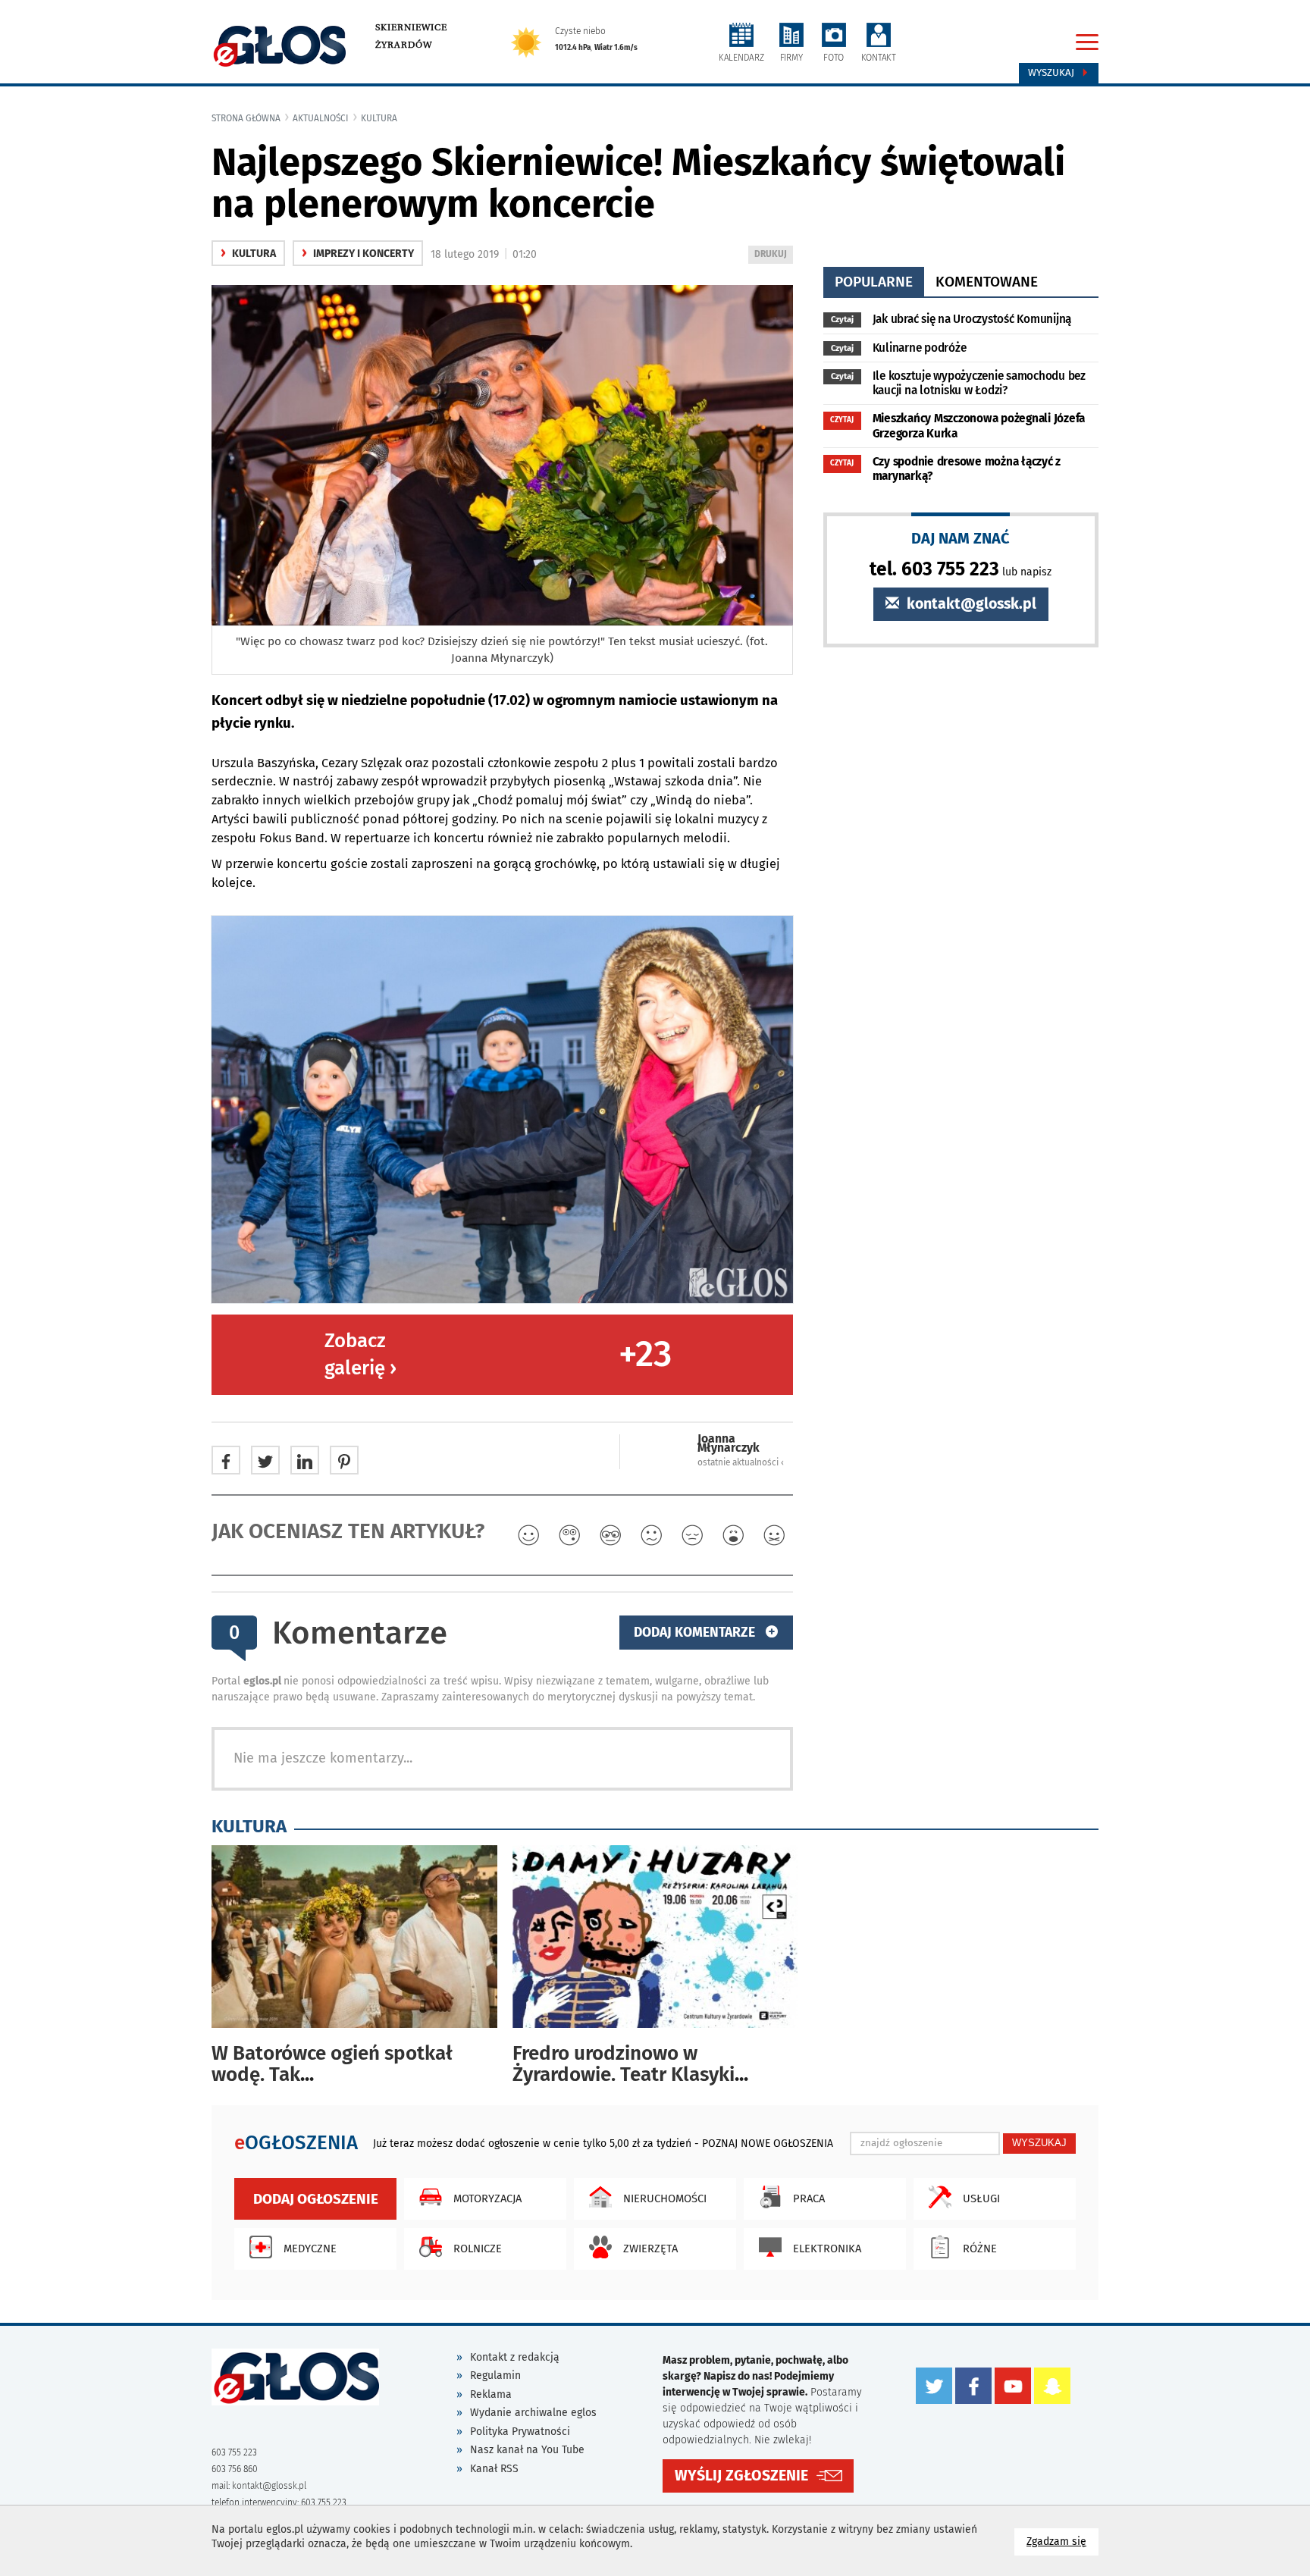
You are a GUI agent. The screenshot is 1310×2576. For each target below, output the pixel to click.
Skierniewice (411, 27)
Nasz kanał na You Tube (527, 2450)
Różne (980, 2249)
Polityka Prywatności (520, 2432)
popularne (874, 282)
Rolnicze (478, 2249)
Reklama (491, 2394)
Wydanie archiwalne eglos (533, 2413)
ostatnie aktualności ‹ (741, 1462)
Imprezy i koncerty (358, 254)
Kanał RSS (494, 2469)
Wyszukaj (1053, 73)
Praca (809, 2198)
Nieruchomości (665, 2198)
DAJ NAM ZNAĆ (961, 538)
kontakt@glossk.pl (970, 604)
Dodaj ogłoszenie (316, 2199)
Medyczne (310, 2249)
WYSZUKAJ (1039, 2143)
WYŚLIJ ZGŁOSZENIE (741, 2476)
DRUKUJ (773, 256)
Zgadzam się (1062, 2541)
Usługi (981, 2198)
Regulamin (495, 2375)
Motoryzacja (487, 2198)
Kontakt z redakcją (515, 2357)
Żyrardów (404, 45)
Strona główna (246, 118)
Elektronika (827, 2249)
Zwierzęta (650, 2249)
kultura (379, 118)
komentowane (987, 282)
